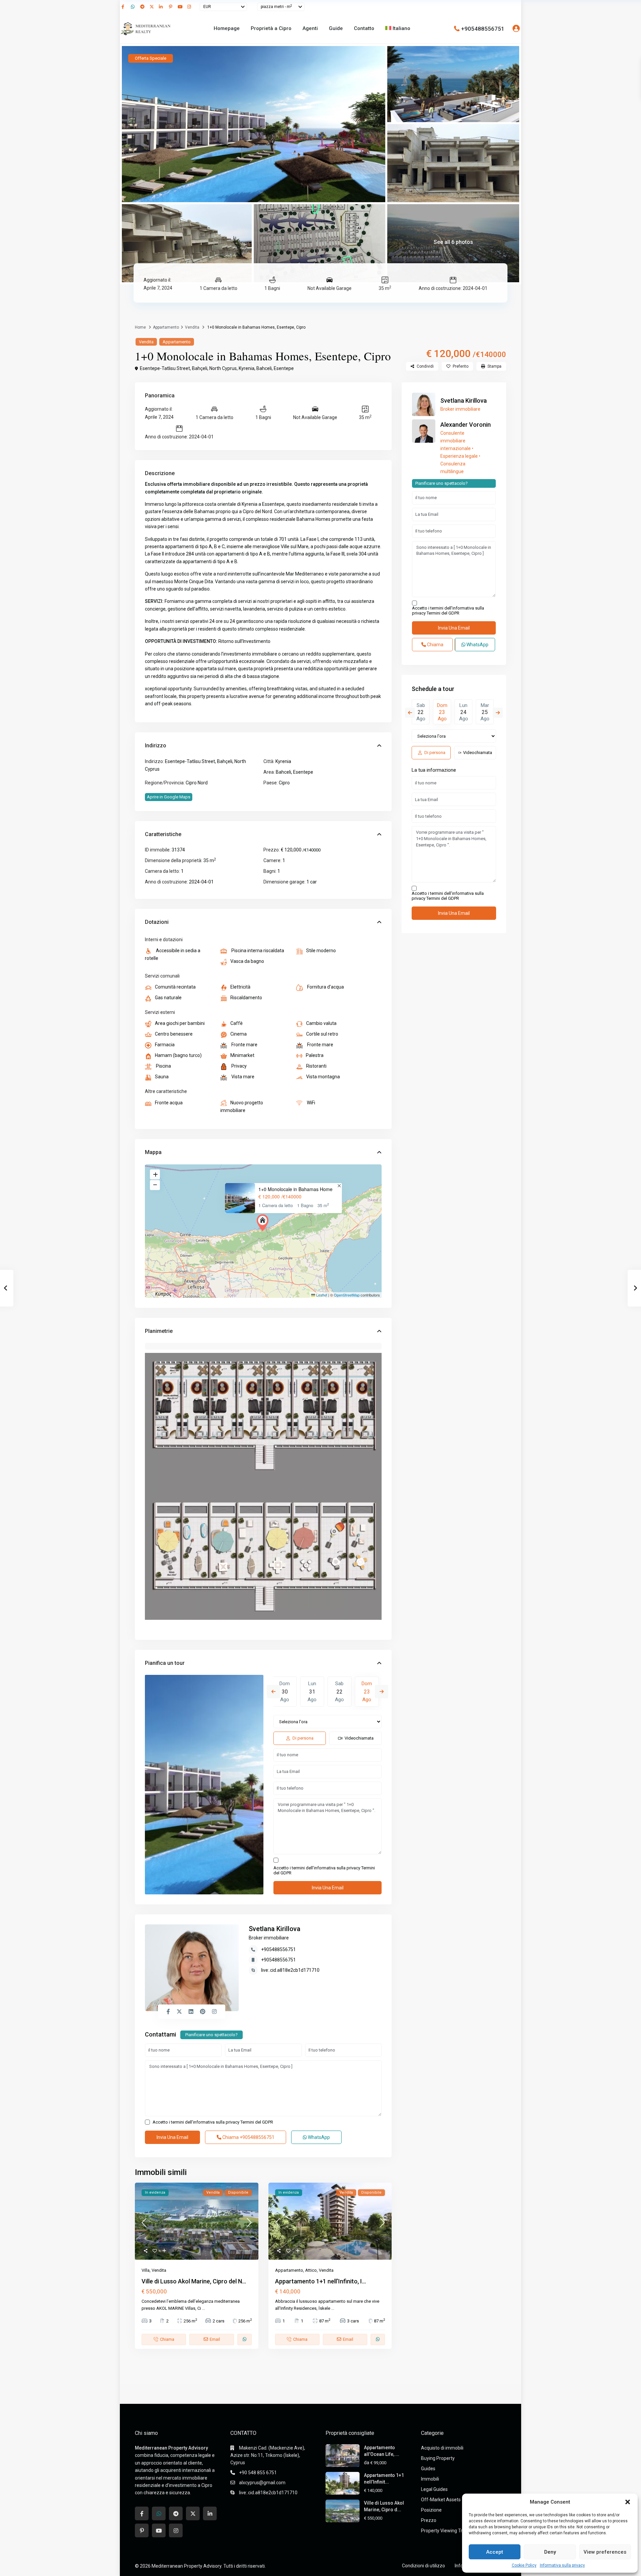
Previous (273, 1692)
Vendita (192, 327)
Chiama (248, 2137)
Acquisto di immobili (442, 2448)
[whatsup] (134, 7)
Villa (146, 2270)
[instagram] (190, 7)
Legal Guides (434, 2489)
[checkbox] (276, 1860)
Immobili (430, 2479)
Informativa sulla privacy (562, 2565)
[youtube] (181, 7)
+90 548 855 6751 (258, 2473)
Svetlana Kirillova (275, 1929)
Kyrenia (247, 368)
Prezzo (429, 2520)
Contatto (364, 28)
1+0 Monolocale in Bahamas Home (295, 1189)
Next (382, 1692)
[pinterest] (171, 7)
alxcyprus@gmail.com (262, 2483)
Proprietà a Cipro (271, 28)
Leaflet (321, 1295)
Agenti (310, 28)
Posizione (431, 2510)
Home (140, 327)
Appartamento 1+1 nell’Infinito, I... (320, 2281)
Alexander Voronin (466, 425)
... (203, 2308)
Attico (311, 2270)
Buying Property (438, 2458)
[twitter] (153, 7)
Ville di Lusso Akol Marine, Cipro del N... (194, 2281)
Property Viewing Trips (445, 2531)
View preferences (605, 2552)
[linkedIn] (162, 7)
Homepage (227, 28)
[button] (628, 2502)
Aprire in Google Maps (169, 797)
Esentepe (284, 368)
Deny (550, 2552)
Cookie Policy (524, 2565)
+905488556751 (483, 28)
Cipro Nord (197, 783)
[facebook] (125, 7)
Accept (495, 2552)
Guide (336, 28)
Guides (428, 2469)
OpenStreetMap (347, 1295)
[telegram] (143, 7)
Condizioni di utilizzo (423, 2566)
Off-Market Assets (441, 2500)
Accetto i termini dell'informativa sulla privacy (324, 1870)
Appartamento (166, 327)
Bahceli (264, 368)
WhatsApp (318, 2137)
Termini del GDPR (257, 2122)
